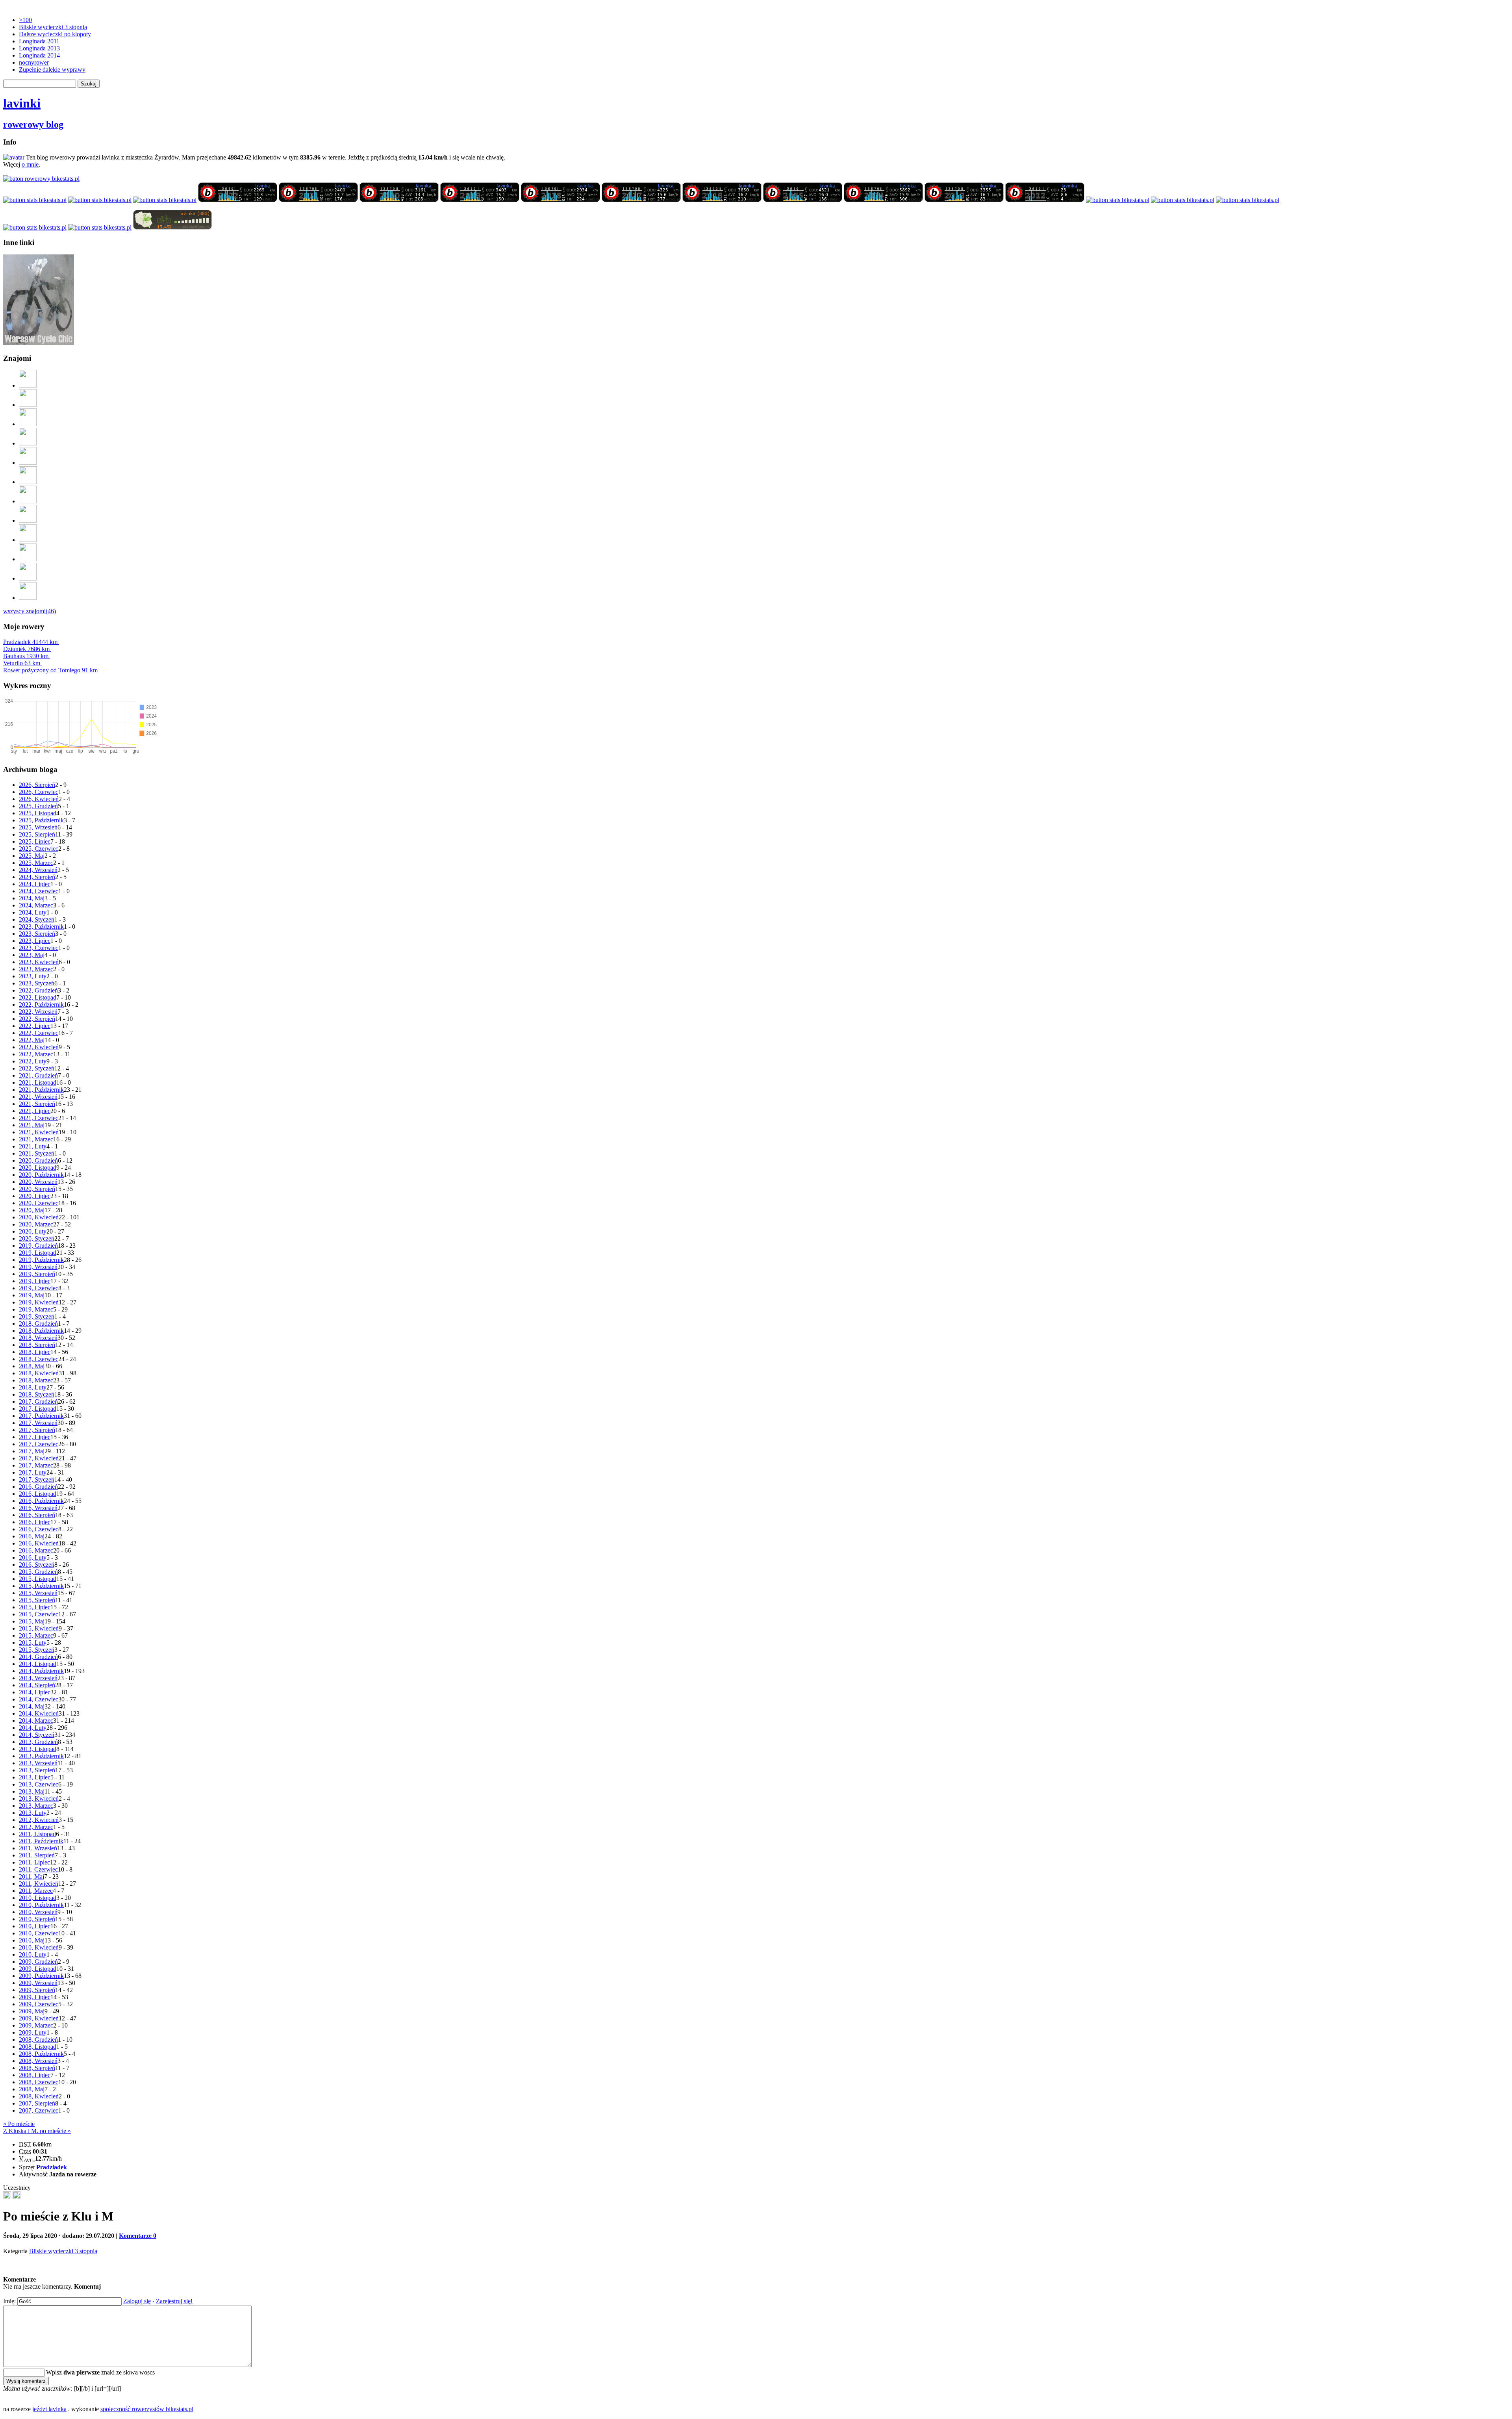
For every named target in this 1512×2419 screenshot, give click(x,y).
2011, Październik (41, 1841)
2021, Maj (32, 1125)
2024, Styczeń (37, 919)
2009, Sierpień (37, 1990)
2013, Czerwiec (39, 1784)
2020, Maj (32, 1210)
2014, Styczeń (37, 1735)
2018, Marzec (36, 1380)
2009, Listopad (38, 1969)
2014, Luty (33, 1728)
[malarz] (28, 598)
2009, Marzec (36, 2025)
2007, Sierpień (37, 2103)
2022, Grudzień (38, 990)
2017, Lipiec (35, 1437)
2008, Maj (32, 2089)
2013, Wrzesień (38, 1763)
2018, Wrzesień (38, 1338)
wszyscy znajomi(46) (30, 611)
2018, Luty (33, 1387)
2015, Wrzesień (38, 1593)
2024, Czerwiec (39, 891)
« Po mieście (19, 2124)
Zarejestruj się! (174, 2301)
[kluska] (7, 2197)
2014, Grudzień (38, 1657)
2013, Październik (41, 1756)
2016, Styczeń (37, 1565)
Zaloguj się (137, 2301)
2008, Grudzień (38, 2040)
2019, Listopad (38, 1253)
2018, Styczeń (37, 1394)
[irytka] (28, 385)
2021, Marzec (36, 1139)
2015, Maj (32, 1621)
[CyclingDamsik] (28, 405)
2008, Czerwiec (39, 2082)
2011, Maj (31, 1876)
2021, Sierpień (37, 1104)
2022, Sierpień (37, 1019)
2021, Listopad (38, 1082)
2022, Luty (33, 1061)
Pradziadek (30, 642)
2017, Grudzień (38, 1401)
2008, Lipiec (35, 2075)
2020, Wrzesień (38, 1182)
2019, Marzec (36, 1309)
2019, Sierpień (37, 1274)
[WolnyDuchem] (28, 520)
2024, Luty (33, 912)
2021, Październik (41, 1090)
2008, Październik (41, 2054)
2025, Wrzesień (38, 827)
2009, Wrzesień (38, 1983)
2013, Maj (32, 1791)
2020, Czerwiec (39, 1203)
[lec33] (28, 424)
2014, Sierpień (37, 1685)
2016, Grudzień (38, 1487)
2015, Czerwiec (39, 1614)
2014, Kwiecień (39, 1713)
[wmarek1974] (28, 482)
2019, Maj (32, 1295)
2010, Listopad (38, 1898)
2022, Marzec (36, 1054)
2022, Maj (32, 1040)
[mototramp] (28, 501)
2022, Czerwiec (39, 1033)
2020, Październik (41, 1175)
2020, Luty (33, 1231)
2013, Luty (33, 1813)
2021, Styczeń (37, 1153)
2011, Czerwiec (38, 1869)
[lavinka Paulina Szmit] (35, 200)
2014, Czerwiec (39, 1699)
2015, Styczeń (37, 1650)
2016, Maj (32, 1536)
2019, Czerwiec (39, 1288)
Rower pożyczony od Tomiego (50, 670)
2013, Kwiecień (39, 1798)
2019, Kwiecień (39, 1302)
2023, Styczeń (37, 983)
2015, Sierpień (37, 1600)
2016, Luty (33, 1557)
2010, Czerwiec (39, 1933)
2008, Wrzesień (38, 2061)
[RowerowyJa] (28, 559)
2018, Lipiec (35, 1352)
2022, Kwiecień (39, 1047)
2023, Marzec (36, 969)
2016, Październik (41, 1501)
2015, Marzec (36, 1635)
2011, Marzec (36, 1891)
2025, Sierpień (37, 834)
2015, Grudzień (38, 1572)
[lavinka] (1248, 200)
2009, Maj (32, 2011)
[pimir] (28, 578)
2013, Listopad (38, 1749)
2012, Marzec (36, 1827)
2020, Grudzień (38, 1160)
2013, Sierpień (37, 1770)
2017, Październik (41, 1416)
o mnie (30, 164)
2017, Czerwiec (39, 1444)
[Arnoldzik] (28, 540)
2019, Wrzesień (38, 1267)
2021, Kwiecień (39, 1132)
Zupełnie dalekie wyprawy (52, 70)
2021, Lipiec (35, 1111)
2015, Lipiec (35, 1607)
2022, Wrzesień (38, 1012)
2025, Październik (41, 820)
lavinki (22, 103)
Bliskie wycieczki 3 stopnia (53, 27)
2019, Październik (41, 1260)
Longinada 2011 (39, 41)
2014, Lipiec (35, 1692)
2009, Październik (41, 1976)
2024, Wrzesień (38, 870)
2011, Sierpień (37, 1855)
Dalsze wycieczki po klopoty (55, 34)
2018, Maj (32, 1366)
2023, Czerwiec (39, 948)
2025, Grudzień (38, 806)
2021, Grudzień (38, 1075)
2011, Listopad (37, 1834)
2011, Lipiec (34, 1862)
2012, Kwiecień (39, 1820)
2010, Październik (41, 1905)
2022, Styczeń (37, 1068)
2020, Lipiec (35, 1196)
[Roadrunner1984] (28, 443)
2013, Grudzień (38, 1742)
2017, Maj (32, 1451)
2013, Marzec (36, 1806)
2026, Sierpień (37, 785)
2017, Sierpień (37, 1430)
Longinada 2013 (39, 48)
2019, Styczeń (37, 1316)
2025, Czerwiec (39, 849)
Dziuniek (26, 649)
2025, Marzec (36, 863)
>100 (25, 20)
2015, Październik (41, 1586)
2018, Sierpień (37, 1345)
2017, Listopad (38, 1409)
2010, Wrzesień (38, 1912)
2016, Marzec (36, 1550)
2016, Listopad (38, 1494)
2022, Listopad (38, 997)
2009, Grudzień (38, 1962)
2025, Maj (32, 856)
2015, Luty (33, 1643)
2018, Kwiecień (39, 1373)
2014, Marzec (36, 1721)
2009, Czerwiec (39, 2004)
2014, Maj (32, 1706)
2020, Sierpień (37, 1189)
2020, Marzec (36, 1224)
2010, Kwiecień (39, 1947)
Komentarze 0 (138, 2236)
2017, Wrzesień (38, 1423)
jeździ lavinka (49, 2409)
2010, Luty (33, 1954)
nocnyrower (34, 62)
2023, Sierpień (37, 934)
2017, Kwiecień (39, 1458)
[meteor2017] (17, 2197)
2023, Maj (32, 955)
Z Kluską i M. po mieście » (37, 2131)
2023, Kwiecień (39, 962)
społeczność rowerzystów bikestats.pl (147, 2409)
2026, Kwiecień (39, 799)
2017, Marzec (36, 1465)
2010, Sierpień (37, 1919)
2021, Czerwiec (39, 1118)
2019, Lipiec (35, 1281)
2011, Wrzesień (38, 1848)
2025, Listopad (38, 813)
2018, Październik (41, 1331)
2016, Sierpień (37, 1515)
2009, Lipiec (35, 1997)
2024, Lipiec (35, 884)
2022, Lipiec (35, 1026)
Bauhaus (26, 656)
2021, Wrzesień (38, 1097)
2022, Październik (41, 1005)
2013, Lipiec (35, 1777)
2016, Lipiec (35, 1522)
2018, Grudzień (38, 1324)
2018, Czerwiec (39, 1359)
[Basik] (28, 463)
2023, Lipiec (35, 941)
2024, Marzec (36, 905)
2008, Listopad (38, 2047)
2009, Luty (33, 2032)
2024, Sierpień (37, 877)
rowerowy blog (33, 124)
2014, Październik (41, 1671)
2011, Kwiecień (39, 1884)
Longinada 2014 (39, 55)
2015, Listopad (38, 1579)
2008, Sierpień (37, 2068)
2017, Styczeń (37, 1479)
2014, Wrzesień (38, 1678)
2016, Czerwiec (39, 1529)
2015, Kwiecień (39, 1628)
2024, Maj (32, 898)
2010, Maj (32, 1940)
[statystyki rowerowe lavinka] (41, 179)
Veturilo (22, 663)
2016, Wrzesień (38, 1508)
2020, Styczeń (37, 1238)
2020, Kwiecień (39, 1217)
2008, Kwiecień (39, 2096)
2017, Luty (33, 1472)
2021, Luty (33, 1146)
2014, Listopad (38, 1664)
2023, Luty (33, 976)
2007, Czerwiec (39, 2110)
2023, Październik (41, 927)
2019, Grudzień (38, 1246)
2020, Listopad (38, 1168)
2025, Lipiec (35, 841)
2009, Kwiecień (39, 2018)
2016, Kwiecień (39, 1543)
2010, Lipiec (35, 1926)
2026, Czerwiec (39, 792)
